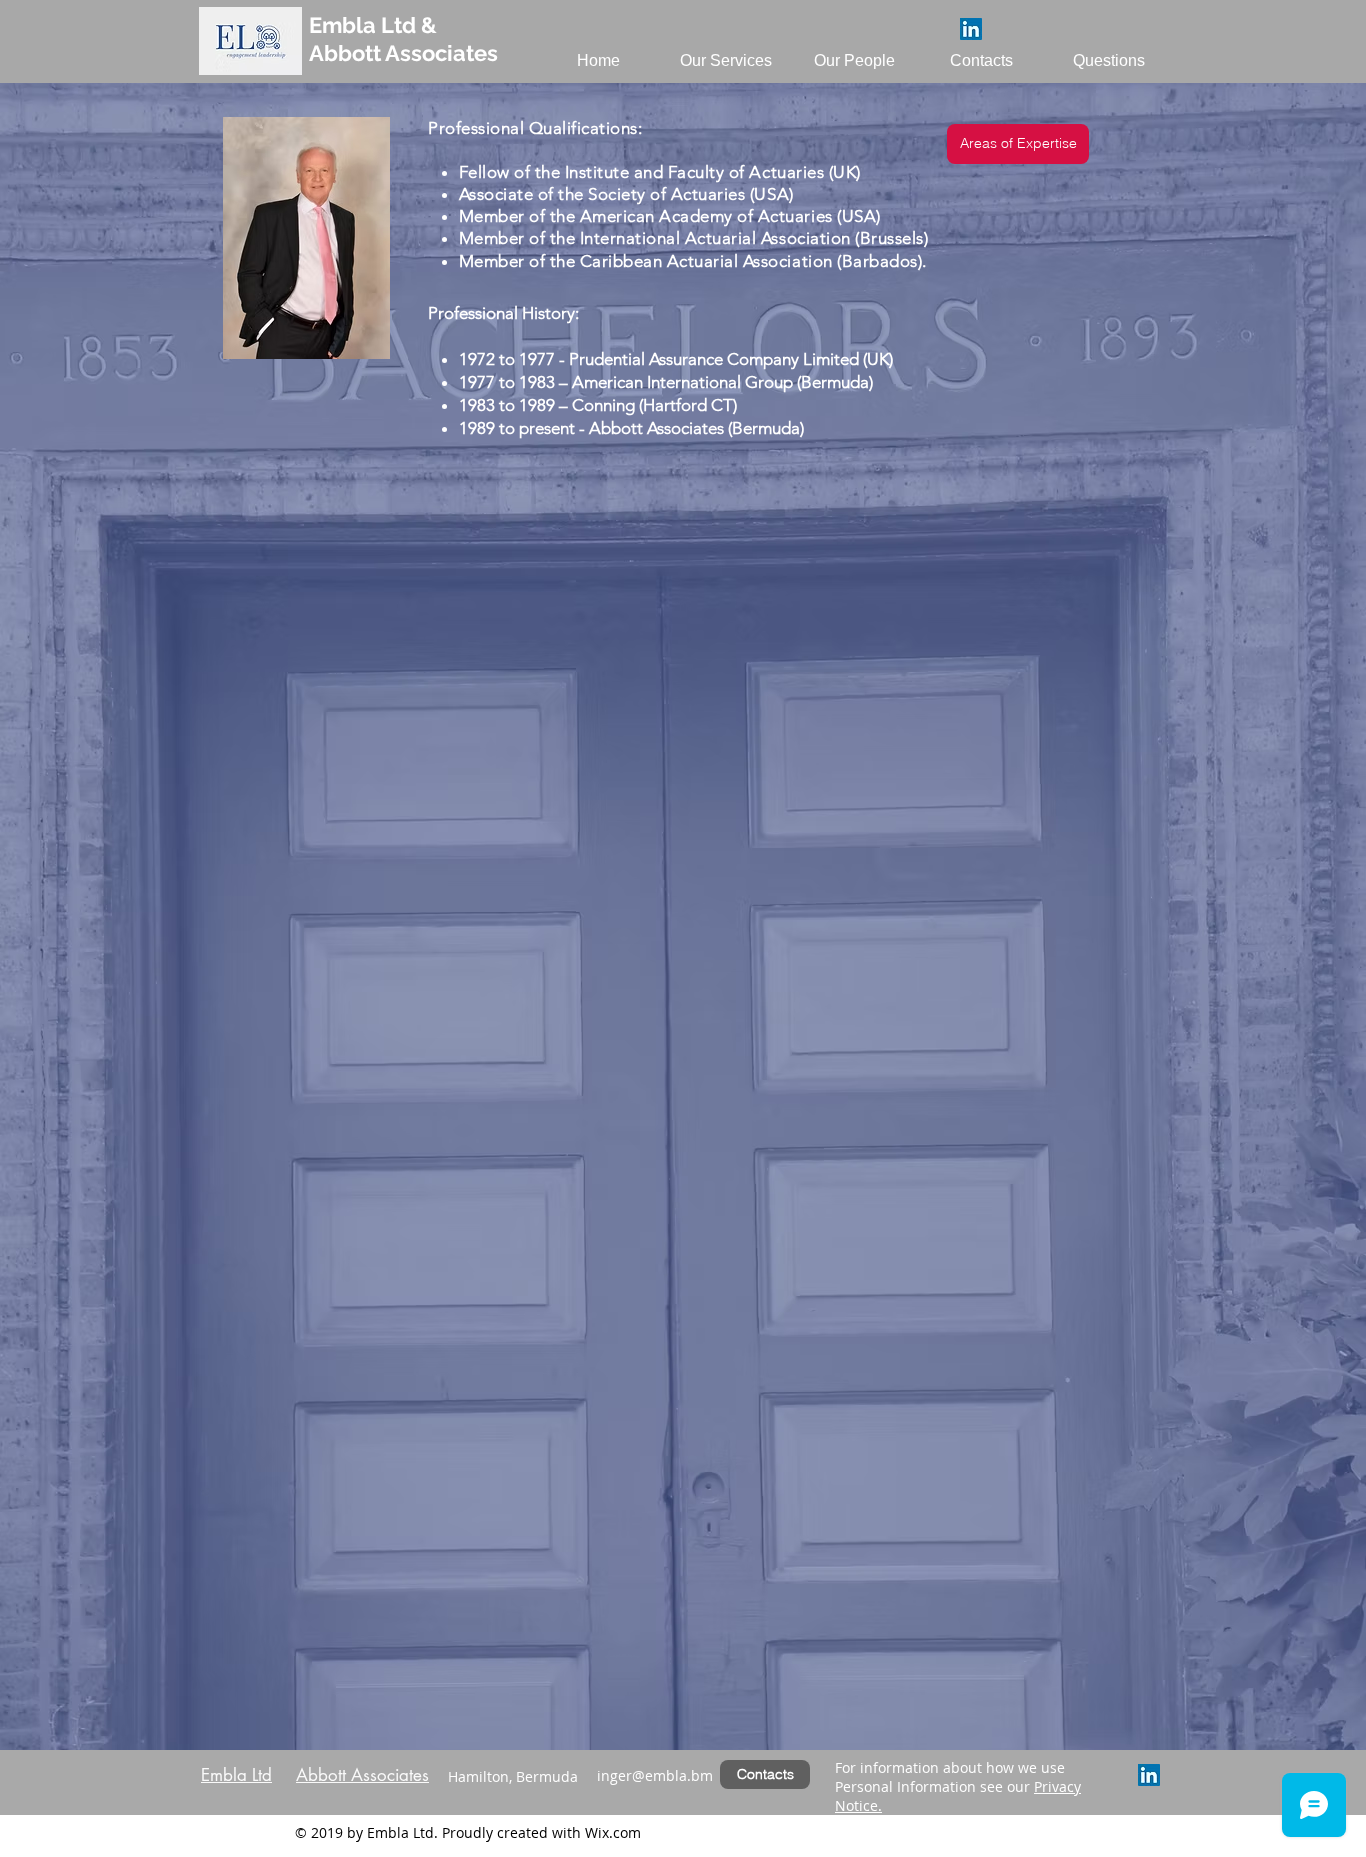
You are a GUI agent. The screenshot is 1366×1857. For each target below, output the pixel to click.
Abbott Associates (403, 53)
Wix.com (613, 1832)
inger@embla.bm (655, 1775)
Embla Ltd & (373, 25)
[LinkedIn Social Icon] (971, 29)
